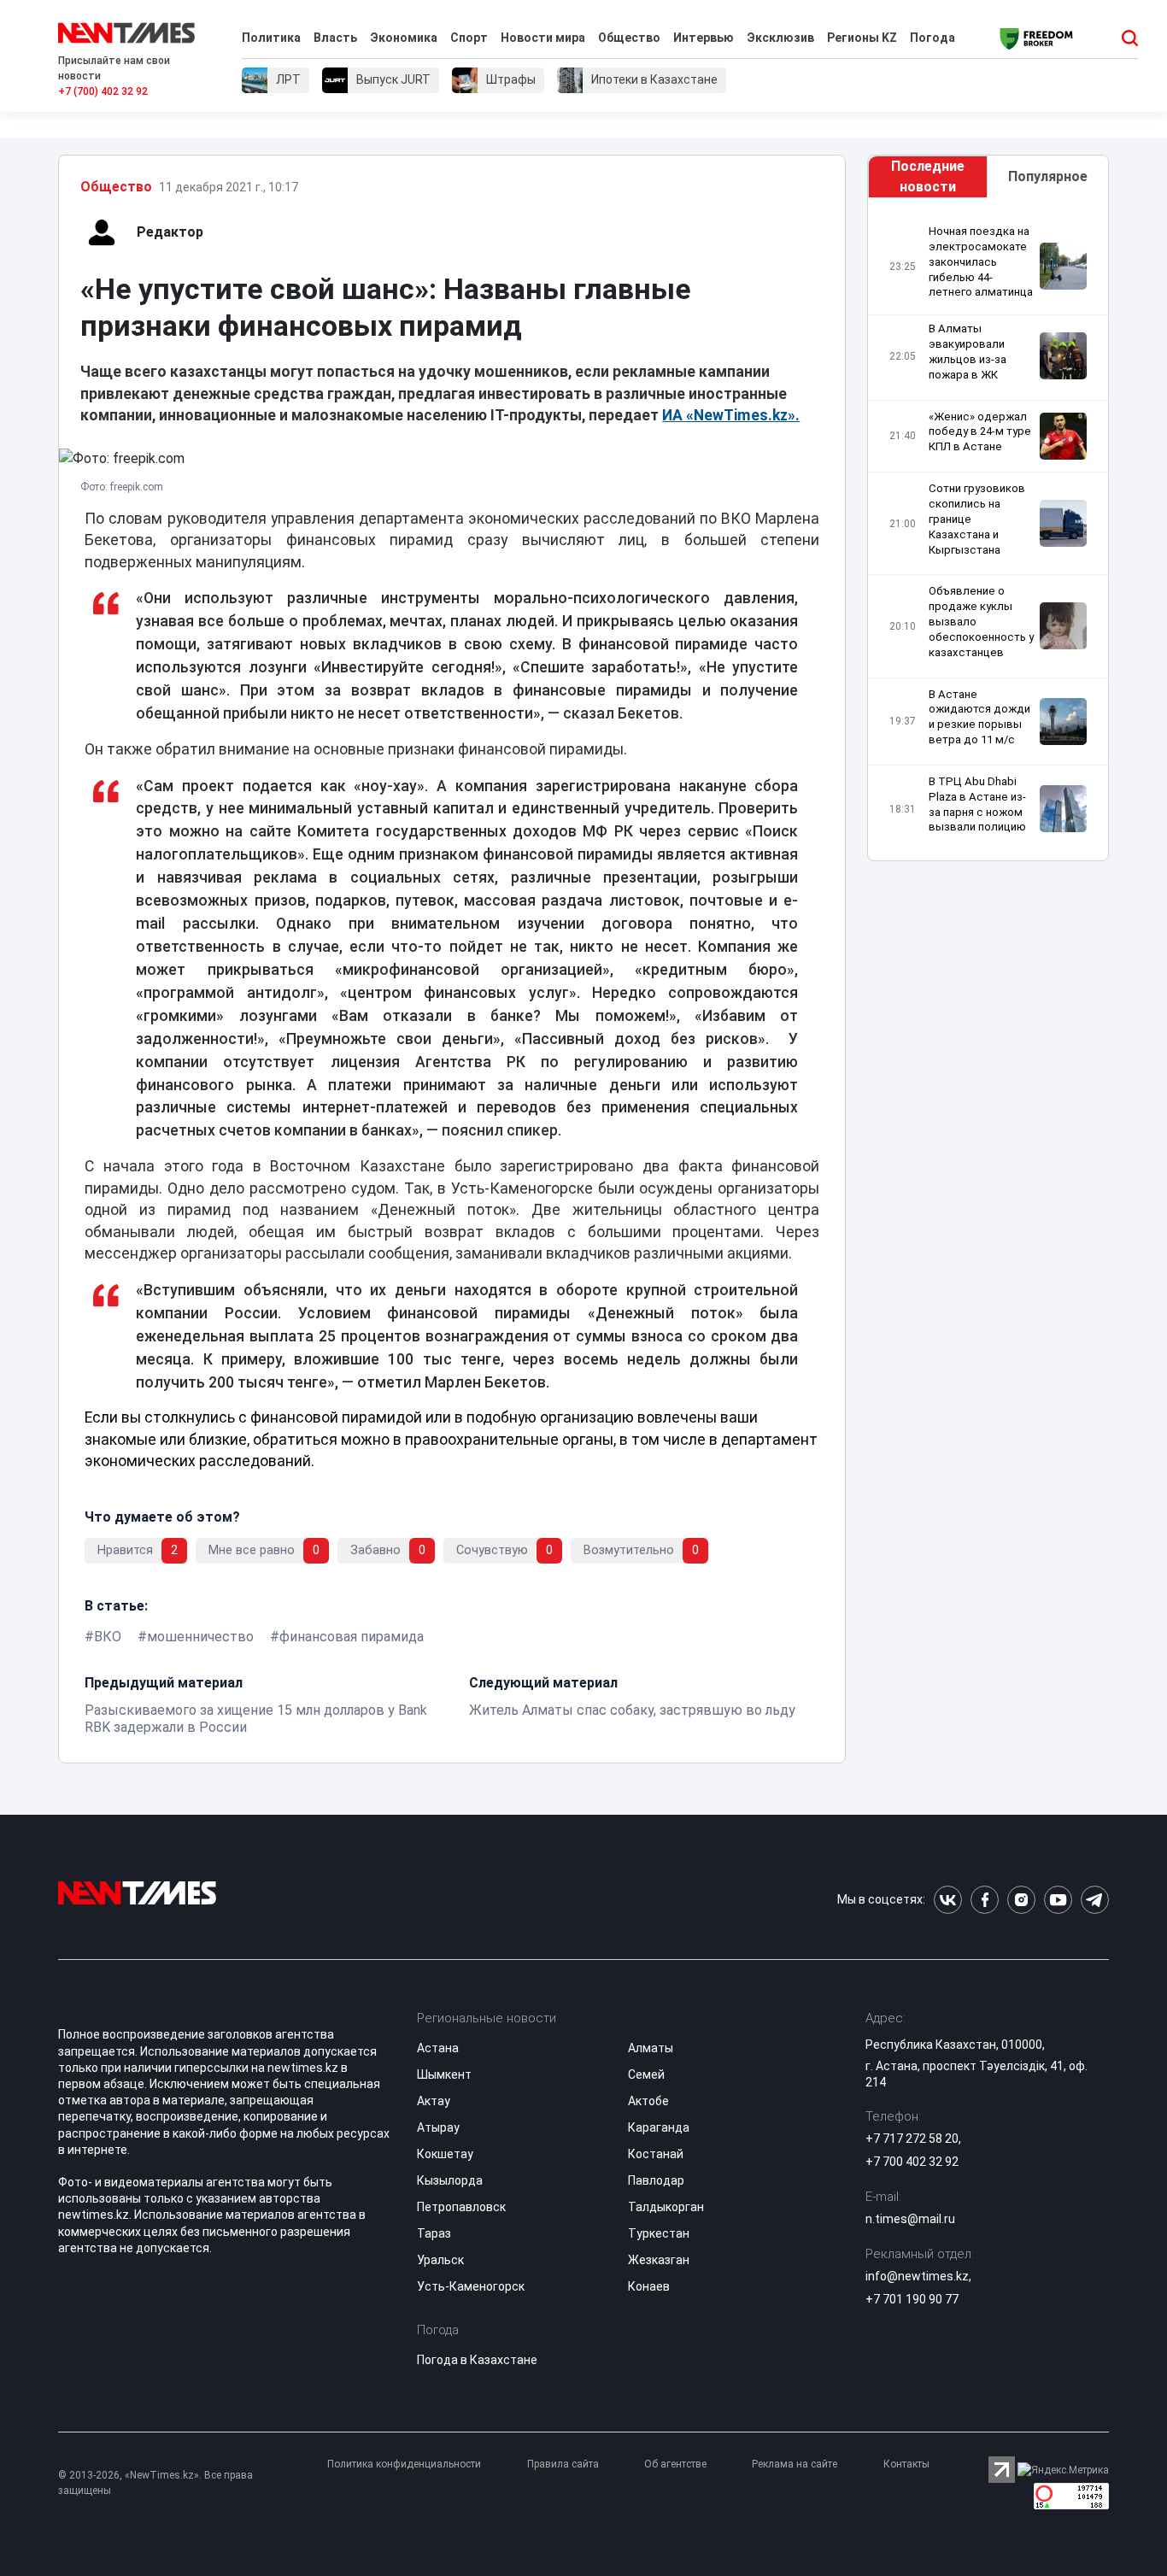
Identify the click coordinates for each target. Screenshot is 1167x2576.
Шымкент (444, 2074)
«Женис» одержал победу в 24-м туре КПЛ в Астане (980, 432)
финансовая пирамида (352, 1637)
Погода (932, 38)
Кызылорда (450, 2180)
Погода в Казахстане (477, 2360)
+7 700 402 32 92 (912, 2162)
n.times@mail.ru (910, 2219)
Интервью (704, 38)
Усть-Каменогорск (471, 2286)
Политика (271, 38)
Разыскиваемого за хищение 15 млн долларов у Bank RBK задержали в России (256, 1719)
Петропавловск (461, 2207)
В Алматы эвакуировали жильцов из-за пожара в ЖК (968, 352)
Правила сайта (563, 2464)
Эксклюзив (780, 38)
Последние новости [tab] (928, 176)
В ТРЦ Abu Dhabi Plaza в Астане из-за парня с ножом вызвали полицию (977, 804)
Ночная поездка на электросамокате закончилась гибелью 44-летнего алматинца (981, 261)
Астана (438, 2048)
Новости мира (543, 38)
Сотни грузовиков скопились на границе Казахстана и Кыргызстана (977, 519)
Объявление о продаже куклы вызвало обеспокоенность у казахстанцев (981, 621)
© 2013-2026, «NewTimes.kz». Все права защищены (155, 2483)
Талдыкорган (666, 2207)
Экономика (404, 38)
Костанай (656, 2154)
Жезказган (659, 2260)
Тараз (434, 2233)
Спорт (469, 38)
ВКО (108, 1637)
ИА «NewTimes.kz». (731, 415)
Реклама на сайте (795, 2464)
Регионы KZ (862, 38)
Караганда (659, 2127)
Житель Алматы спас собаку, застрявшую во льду (632, 1710)
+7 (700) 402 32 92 (103, 91)
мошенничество (200, 1637)
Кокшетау (445, 2154)
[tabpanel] (988, 534)
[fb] (985, 1900)
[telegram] (1095, 1900)
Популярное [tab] (1048, 176)
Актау (434, 2101)
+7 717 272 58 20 (912, 2139)
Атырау (438, 2127)
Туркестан (659, 2233)
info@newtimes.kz (917, 2276)
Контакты (906, 2464)
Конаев (649, 2286)
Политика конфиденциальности (404, 2464)
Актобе (648, 2101)
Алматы (651, 2048)
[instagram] (1021, 1900)
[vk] (948, 1900)
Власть (335, 38)
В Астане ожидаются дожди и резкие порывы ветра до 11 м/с (979, 717)
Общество (629, 38)
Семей (646, 2074)
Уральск (440, 2260)
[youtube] (1058, 1900)
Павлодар (656, 2180)
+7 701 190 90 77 (912, 2299)
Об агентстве (675, 2464)
